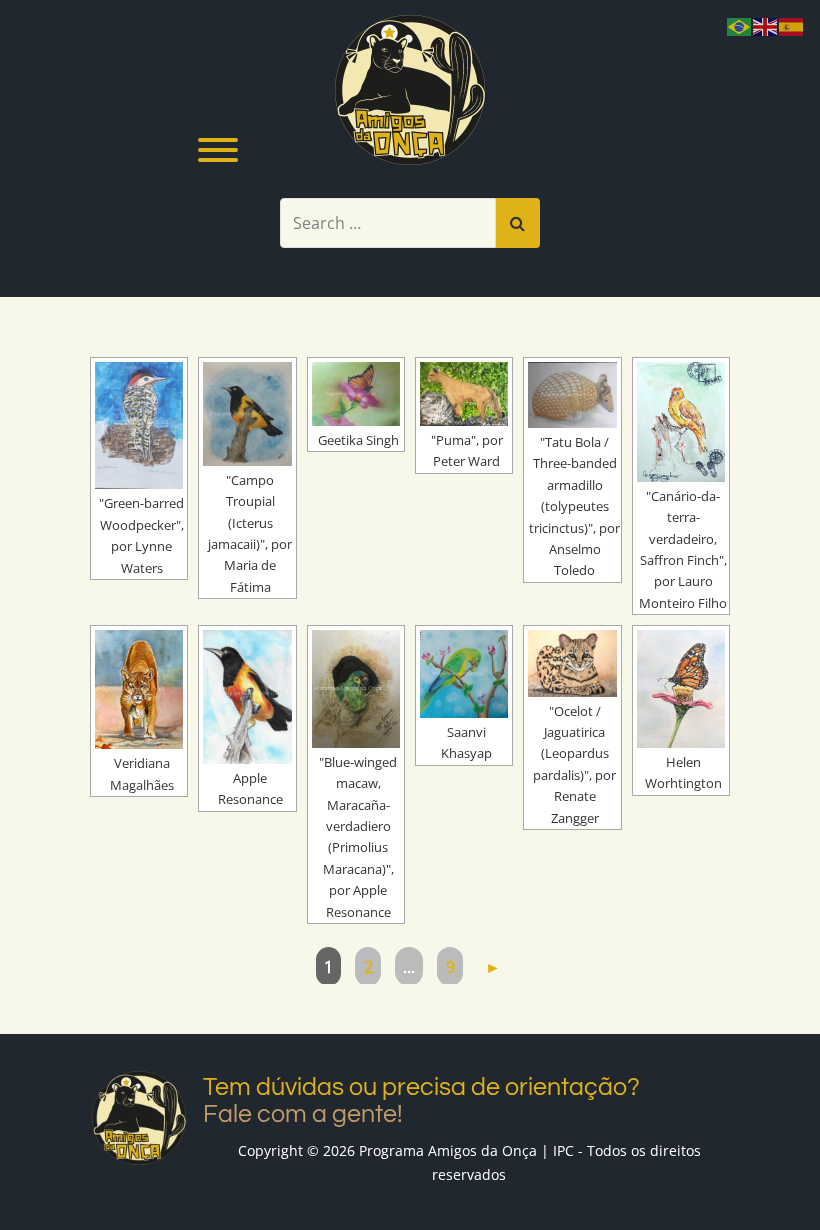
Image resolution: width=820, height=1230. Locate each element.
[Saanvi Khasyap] (464, 674)
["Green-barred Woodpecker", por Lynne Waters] (139, 426)
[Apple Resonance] (247, 697)
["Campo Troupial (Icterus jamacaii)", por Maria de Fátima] (247, 414)
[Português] (740, 25)
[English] (766, 25)
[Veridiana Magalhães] (139, 689)
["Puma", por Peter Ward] (464, 394)
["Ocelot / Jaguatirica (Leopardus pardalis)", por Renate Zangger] (572, 663)
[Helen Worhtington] (681, 689)
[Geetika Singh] (356, 394)
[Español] (792, 25)
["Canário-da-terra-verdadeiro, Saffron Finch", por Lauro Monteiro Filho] (681, 422)
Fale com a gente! (303, 1114)
